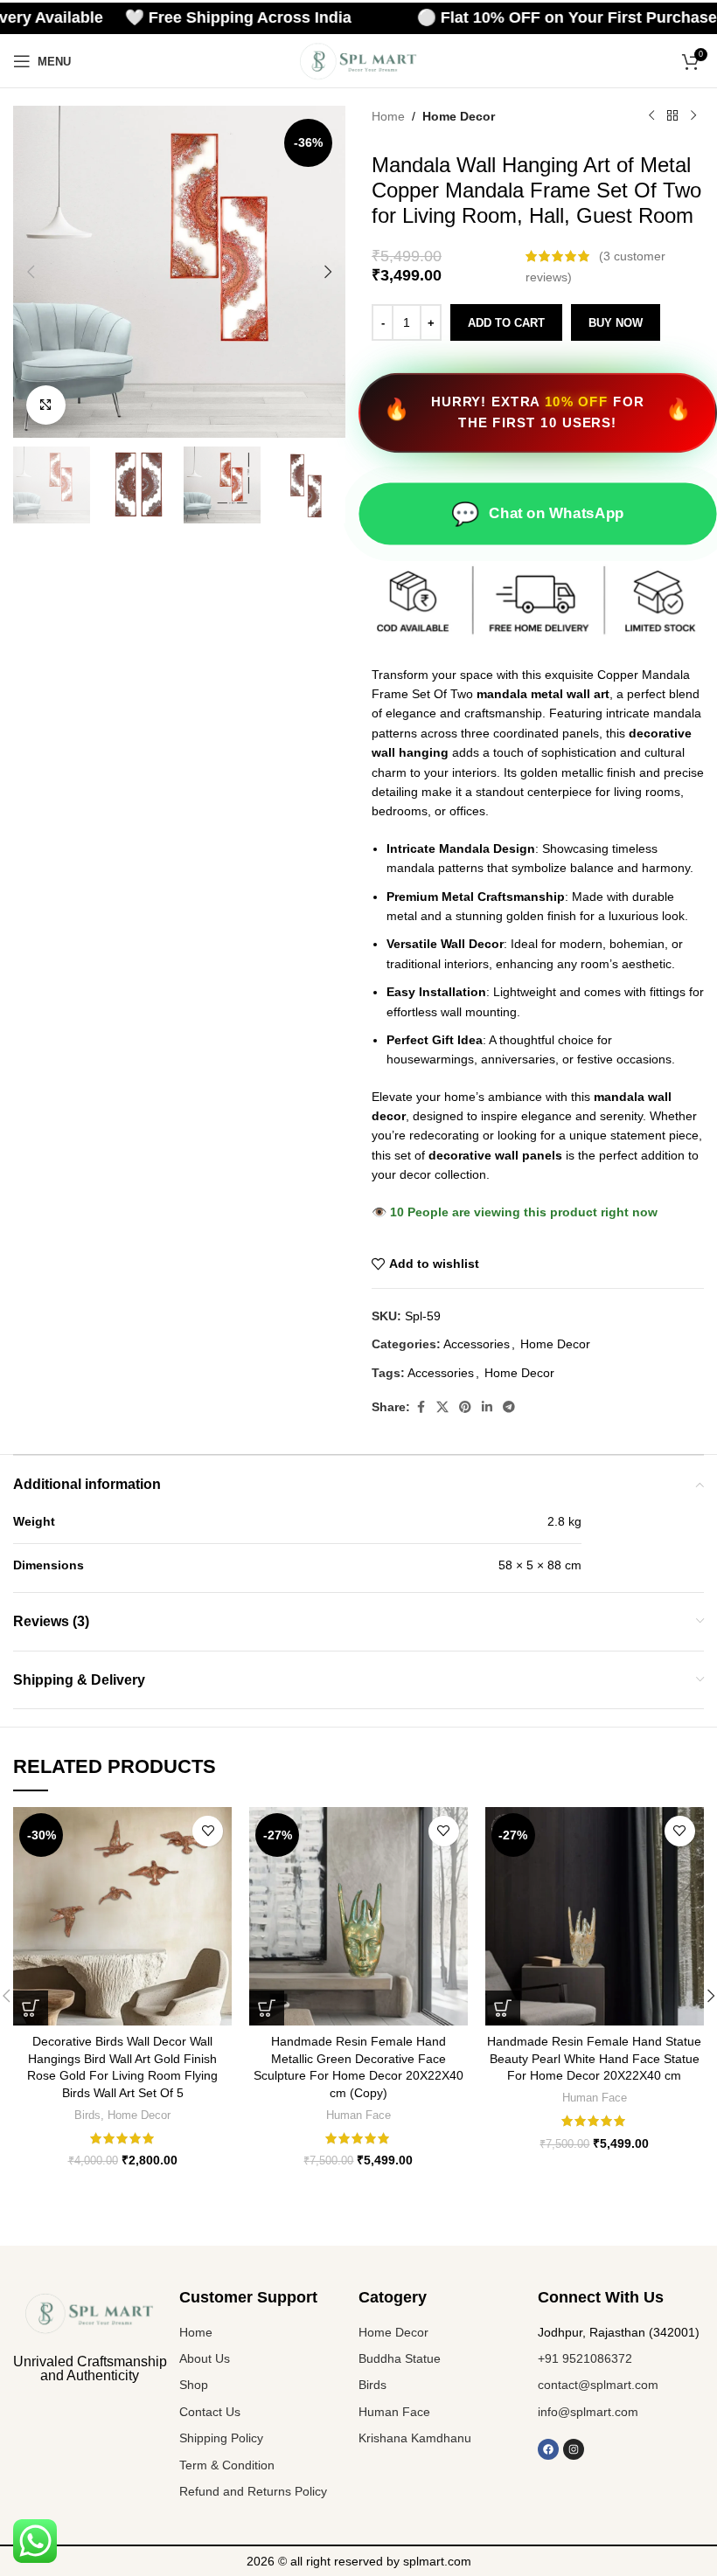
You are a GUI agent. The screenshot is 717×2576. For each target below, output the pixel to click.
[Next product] (693, 116)
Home (388, 116)
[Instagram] (574, 2449)
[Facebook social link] (421, 1407)
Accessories (477, 1344)
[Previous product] (651, 116)
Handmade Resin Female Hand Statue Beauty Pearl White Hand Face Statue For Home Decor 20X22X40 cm (594, 2058)
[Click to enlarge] (46, 405)
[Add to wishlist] (208, 1831)
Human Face (358, 2115)
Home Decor (459, 116)
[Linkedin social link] (487, 1407)
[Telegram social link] (509, 1407)
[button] (31, 272)
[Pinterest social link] (465, 1407)
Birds (87, 2115)
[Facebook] (548, 2449)
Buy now (616, 323)
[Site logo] (358, 60)
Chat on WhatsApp (537, 513)
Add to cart (506, 323)
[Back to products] (672, 116)
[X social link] (442, 1407)
